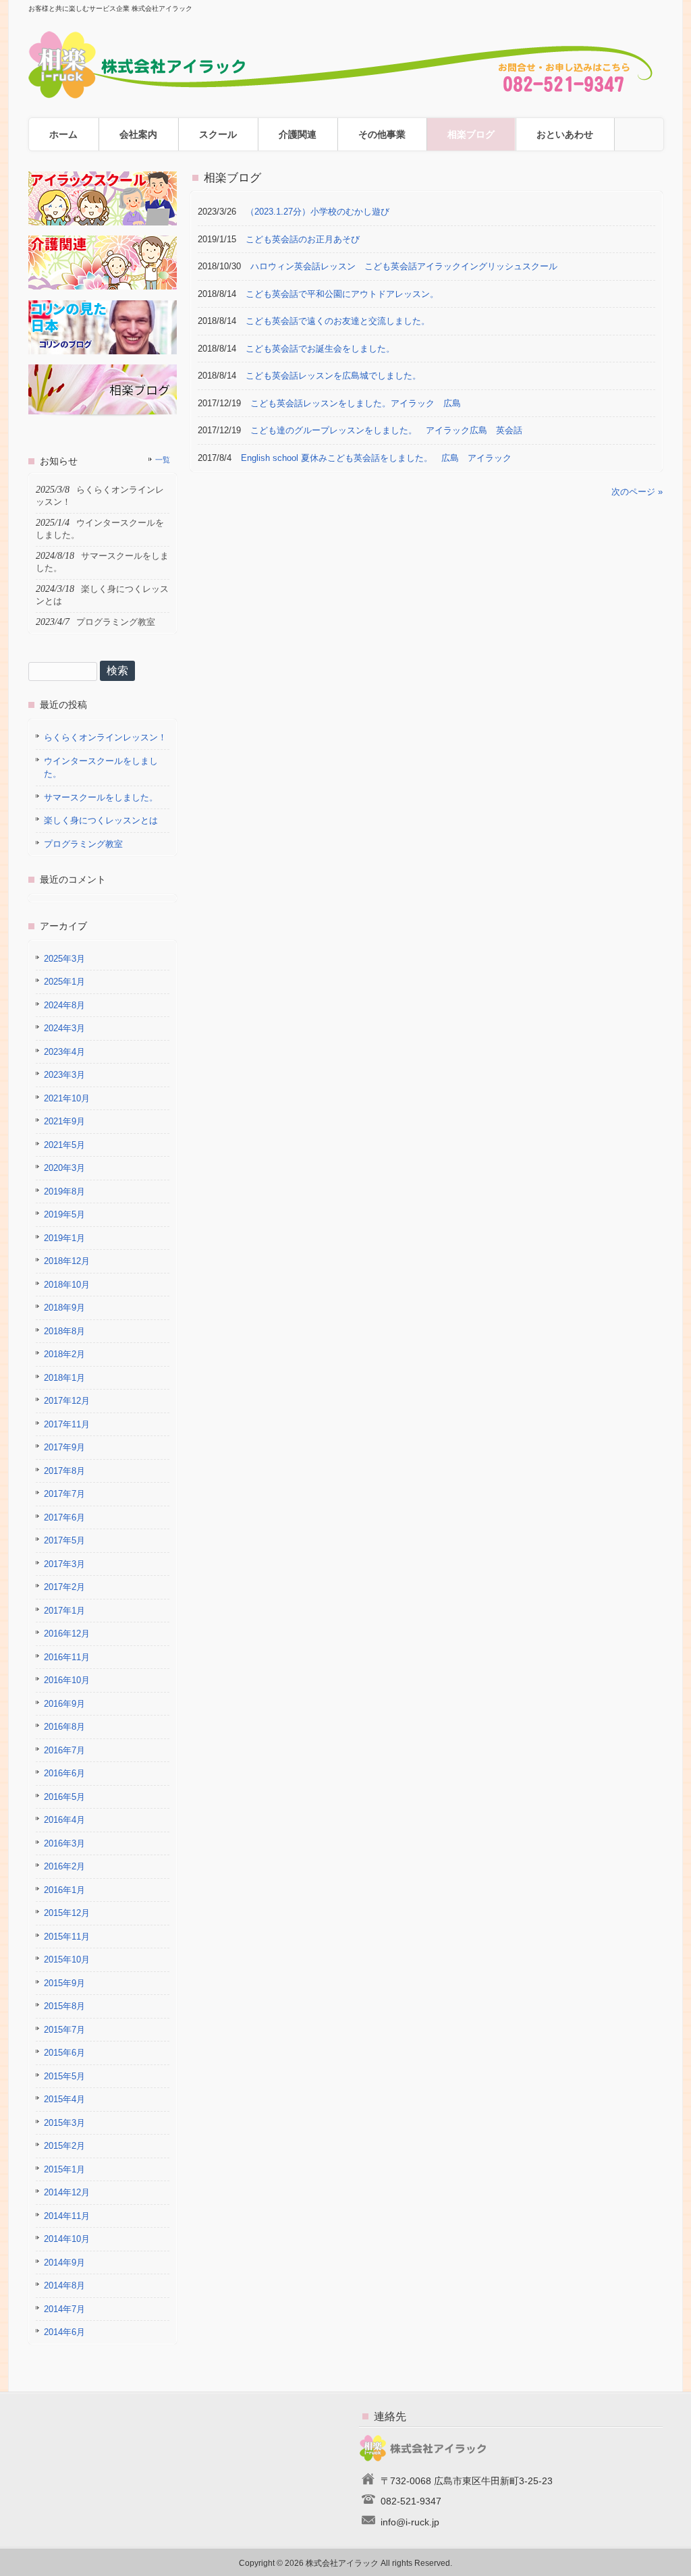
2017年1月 (64, 1611)
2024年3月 (64, 1028)
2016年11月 (67, 1657)
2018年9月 (64, 1308)
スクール (218, 134)
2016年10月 (67, 1680)
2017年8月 (64, 1471)
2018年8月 (64, 1331)
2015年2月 (64, 2146)
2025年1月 (64, 982)
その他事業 (382, 134)
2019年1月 (64, 1238)
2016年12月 (67, 1634)
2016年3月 (64, 1843)
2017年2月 (64, 1587)
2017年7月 (64, 1494)
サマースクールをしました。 (101, 797)
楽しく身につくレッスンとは (101, 820)
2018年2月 (64, 1354)
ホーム (63, 134)
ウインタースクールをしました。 (101, 768)
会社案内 (138, 134)
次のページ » (637, 492)
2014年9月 (64, 2263)
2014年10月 (67, 2239)
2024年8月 (64, 1005)
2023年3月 (64, 1075)
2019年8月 (64, 1191)
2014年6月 (64, 2332)
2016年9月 (64, 1704)
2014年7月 (64, 2309)
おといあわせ (565, 134)
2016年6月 (64, 1773)
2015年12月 (67, 1913)
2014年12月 (67, 2192)
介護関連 (298, 134)
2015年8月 (64, 2006)
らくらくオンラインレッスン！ (105, 737)
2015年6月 (64, 2053)
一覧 (163, 460)
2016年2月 (64, 1866)
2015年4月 (64, 2099)
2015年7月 (64, 2030)
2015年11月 (67, 1937)
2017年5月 (64, 1540)
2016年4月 (64, 1820)
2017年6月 (64, 1517)
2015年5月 (64, 2076)
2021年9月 (64, 1121)
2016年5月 (64, 1797)
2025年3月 (64, 959)
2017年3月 (64, 1564)
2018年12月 (67, 1261)
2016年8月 (64, 1727)
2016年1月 (64, 1890)
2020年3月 (64, 1168)
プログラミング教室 (83, 844)
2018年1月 (64, 1378)
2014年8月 (64, 2285)
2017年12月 (67, 1401)
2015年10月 (67, 1960)
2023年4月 (64, 1052)
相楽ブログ (471, 134)
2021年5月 (64, 1145)
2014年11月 (67, 2216)
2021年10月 (67, 1098)
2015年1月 (64, 2169)
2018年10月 (67, 1285)
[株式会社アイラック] (345, 93)
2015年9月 (64, 1983)
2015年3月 (64, 2123)
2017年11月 (67, 1424)
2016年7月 (64, 1750)
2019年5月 (64, 1214)
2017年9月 (64, 1447)
